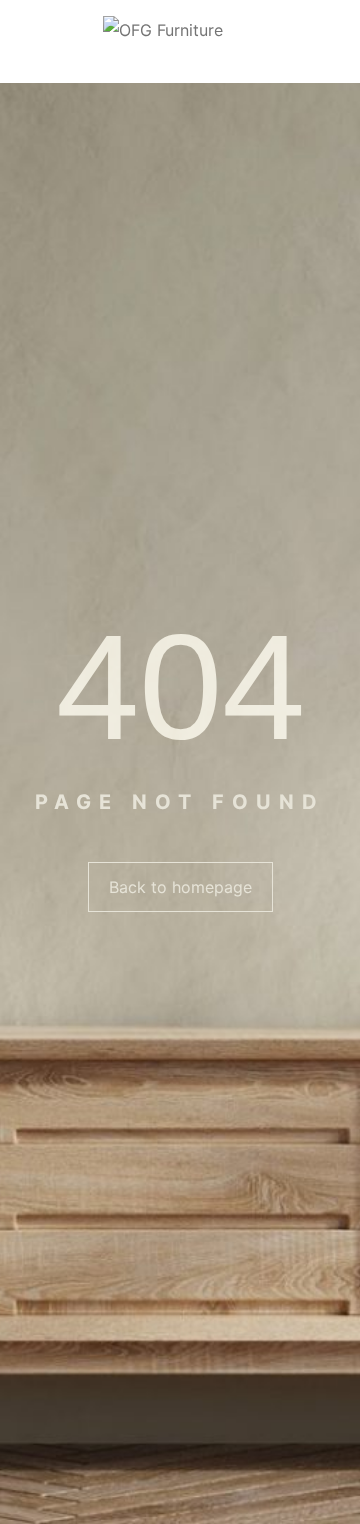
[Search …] (337, 42)
